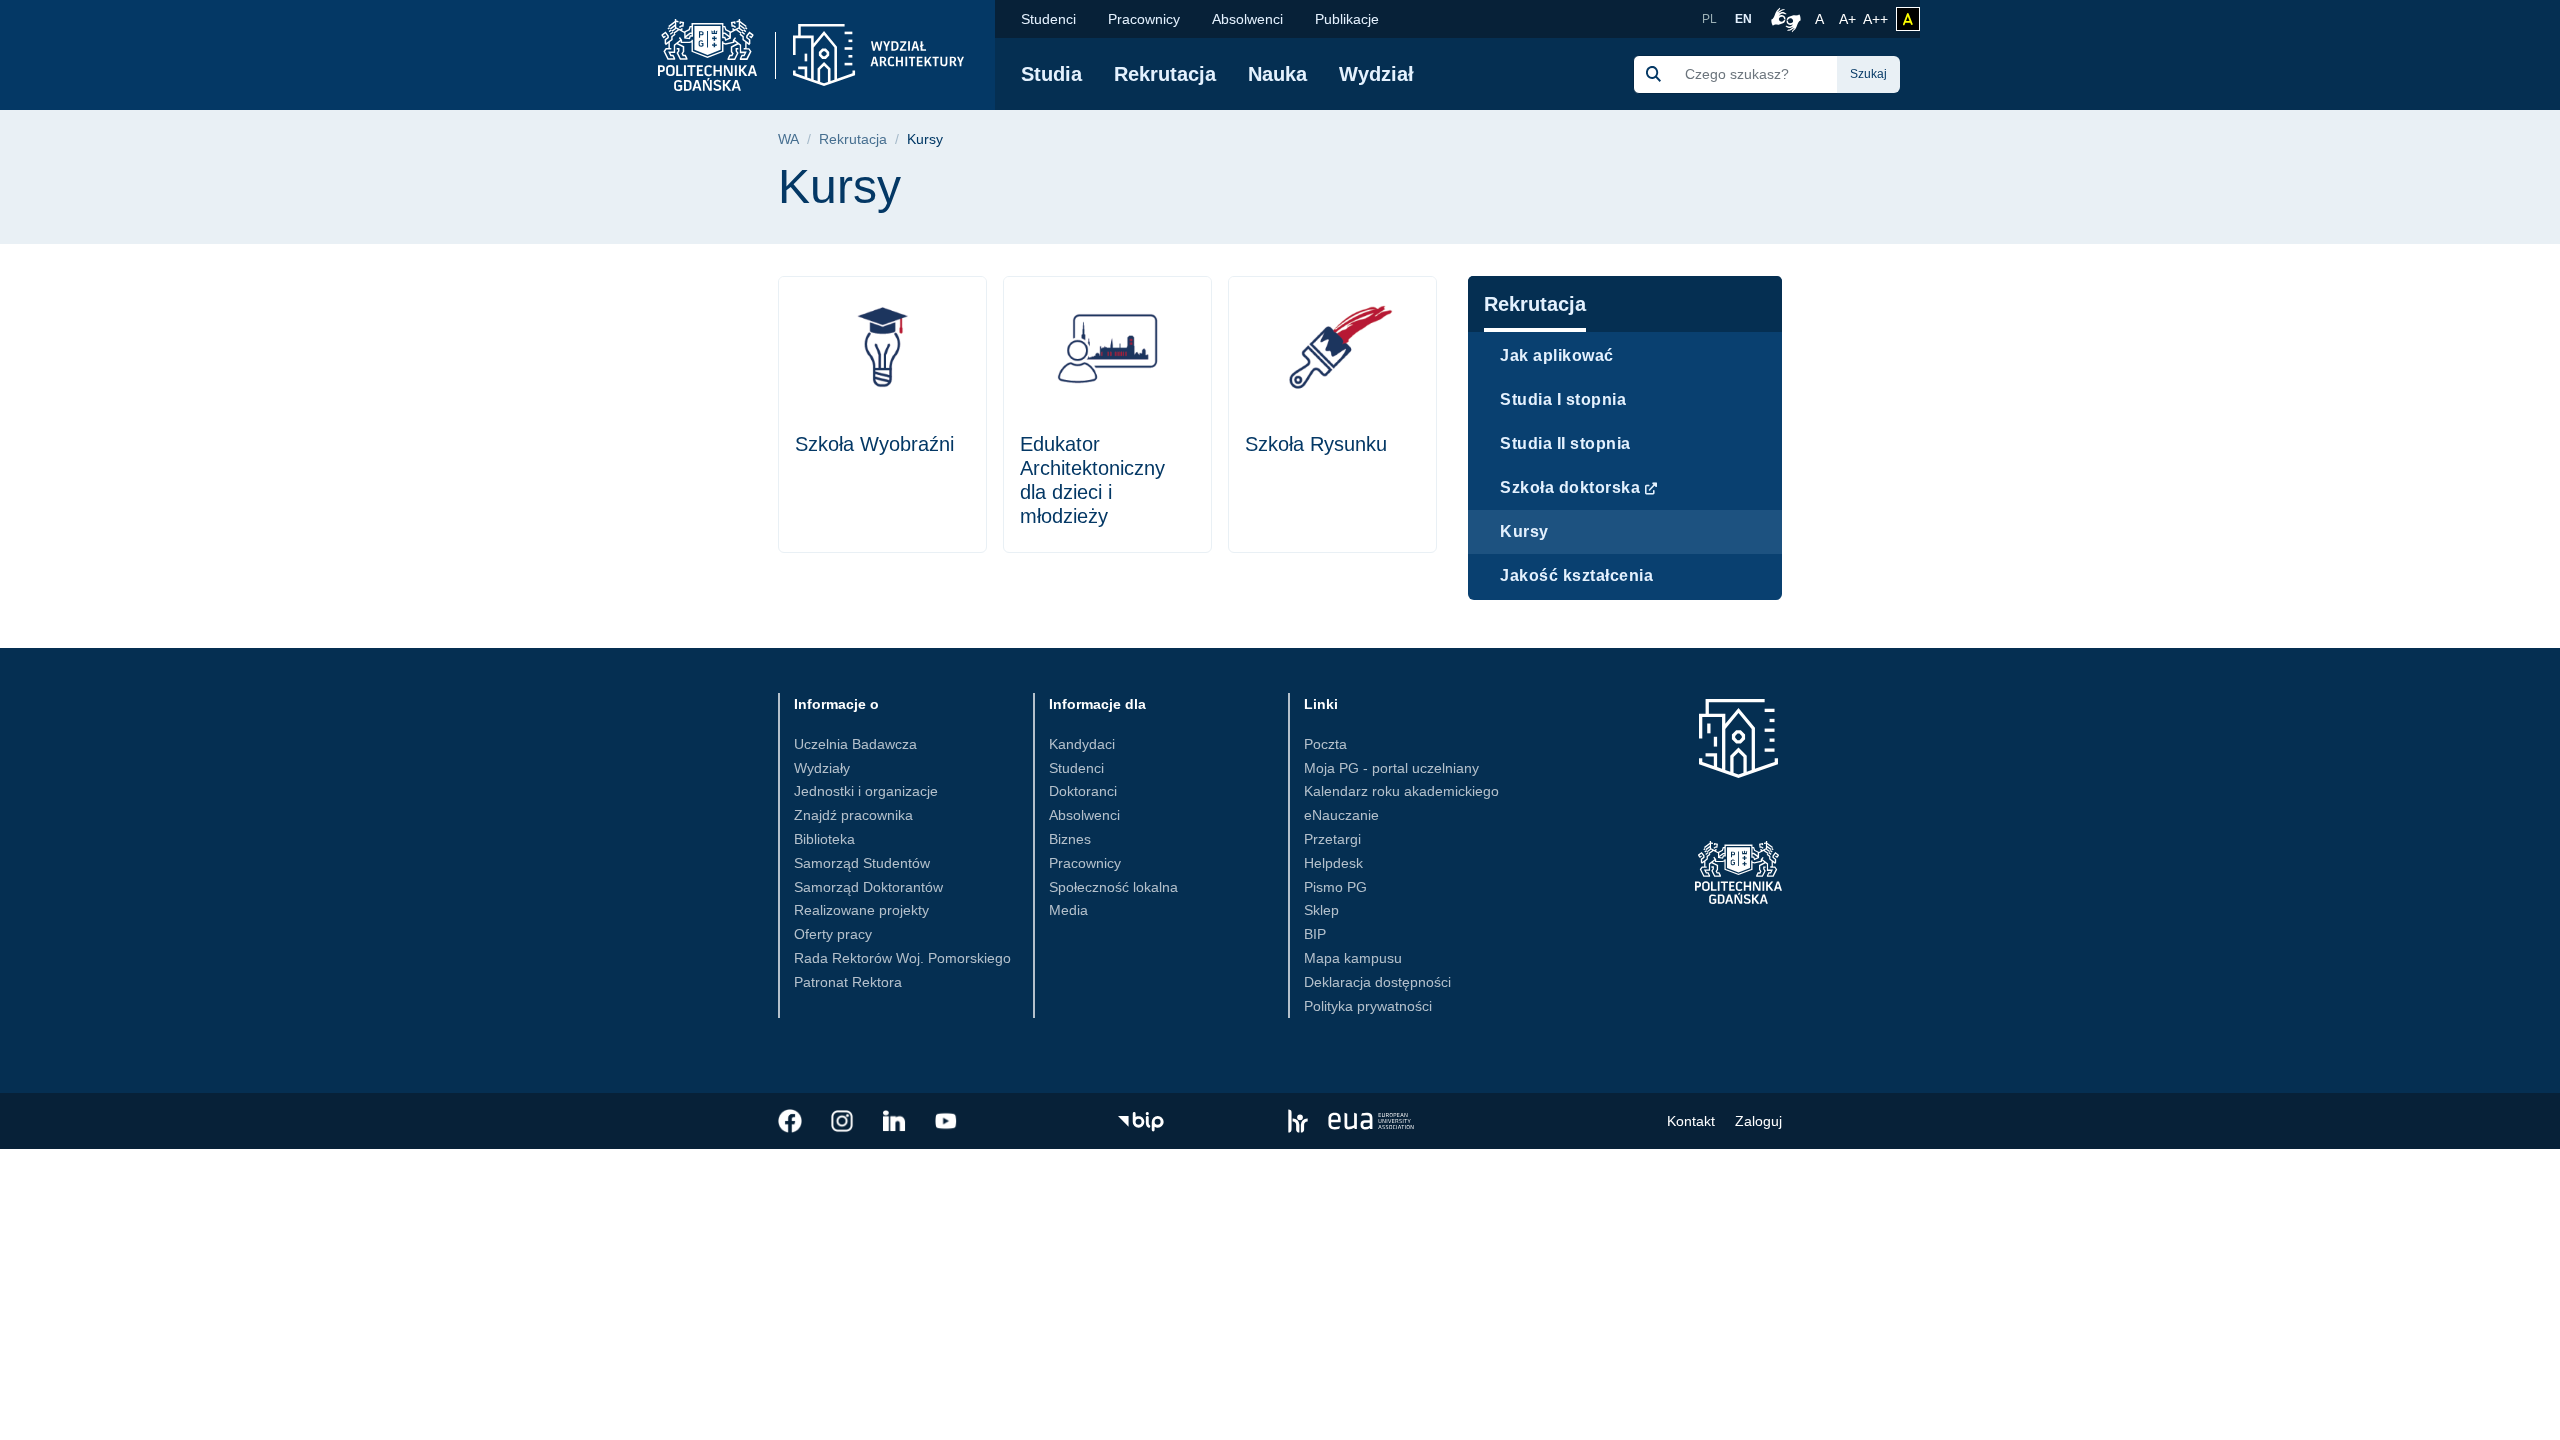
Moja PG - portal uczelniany (1391, 768)
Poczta (1325, 744)
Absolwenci (1247, 19)
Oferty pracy (833, 934)
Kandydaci (1082, 744)
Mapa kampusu (1353, 958)
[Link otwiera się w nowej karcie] (790, 1121)
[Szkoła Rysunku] (1332, 414)
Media (1068, 910)
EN (1743, 19)
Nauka (1277, 74)
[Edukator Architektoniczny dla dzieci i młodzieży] (1107, 414)
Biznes (1070, 839)
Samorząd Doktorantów (868, 887)
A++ (1875, 18)
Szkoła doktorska (1570, 487)
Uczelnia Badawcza (855, 744)
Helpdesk (1333, 863)
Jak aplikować (1557, 355)
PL (1709, 19)
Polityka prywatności (1368, 1006)
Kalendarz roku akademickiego (1401, 791)
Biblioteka (824, 839)
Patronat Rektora (848, 982)
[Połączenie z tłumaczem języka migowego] (1783, 19)
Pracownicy (1144, 19)
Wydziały (822, 768)
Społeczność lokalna (1113, 887)
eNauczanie (1341, 815)
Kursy (1524, 531)
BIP (1315, 934)
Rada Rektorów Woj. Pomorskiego (902, 958)
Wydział (1376, 74)
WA (788, 139)
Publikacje (1347, 19)
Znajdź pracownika (853, 815)
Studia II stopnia (1565, 443)
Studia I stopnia (1563, 399)
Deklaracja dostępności (1377, 982)
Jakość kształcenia (1576, 575)
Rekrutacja (1165, 74)
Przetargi (1332, 839)
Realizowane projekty (861, 910)
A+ (1849, 18)
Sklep (1321, 910)
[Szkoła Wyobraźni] (882, 414)
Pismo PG (1335, 887)
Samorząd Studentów (862, 863)
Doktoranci (1083, 791)
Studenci (1048, 19)
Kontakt (1691, 1121)
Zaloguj (1758, 1121)
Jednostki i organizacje (866, 791)
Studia (1051, 74)
